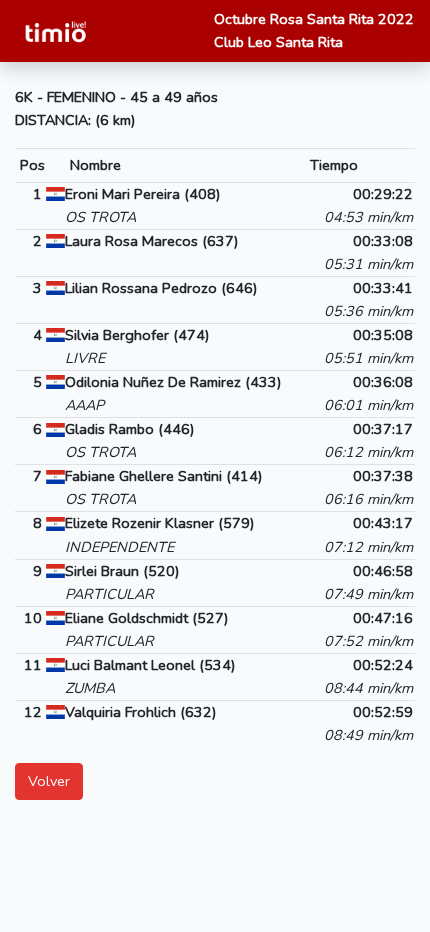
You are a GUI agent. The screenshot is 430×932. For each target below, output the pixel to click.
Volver (49, 781)
